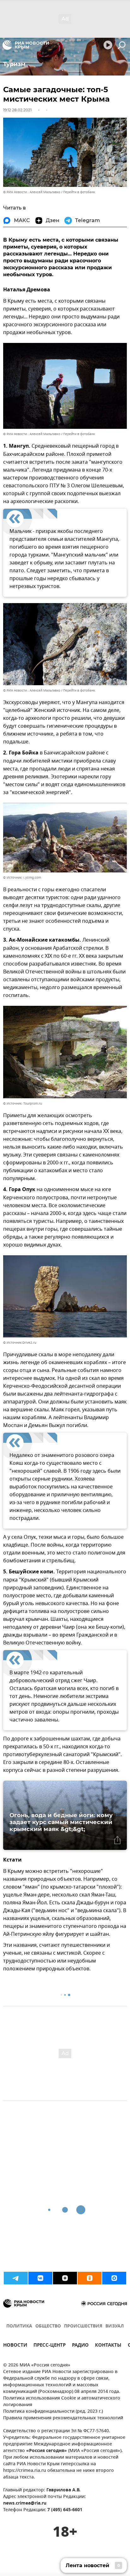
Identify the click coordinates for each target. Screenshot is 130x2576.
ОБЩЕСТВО (48, 2326)
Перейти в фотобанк (79, 192)
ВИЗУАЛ (115, 2326)
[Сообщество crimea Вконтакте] (40, 2278)
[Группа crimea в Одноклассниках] (90, 2278)
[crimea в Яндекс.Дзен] (65, 2278)
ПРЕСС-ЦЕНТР (50, 2346)
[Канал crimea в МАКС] (114, 2278)
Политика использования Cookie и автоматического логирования (62, 2402)
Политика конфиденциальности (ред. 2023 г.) (53, 2412)
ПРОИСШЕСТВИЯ (83, 2326)
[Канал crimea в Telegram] (16, 2278)
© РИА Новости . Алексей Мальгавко (32, 192)
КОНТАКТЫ (108, 2346)
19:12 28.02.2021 (17, 110)
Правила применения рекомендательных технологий (63, 2418)
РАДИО (80, 2346)
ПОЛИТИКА (19, 2326)
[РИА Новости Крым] (26, 45)
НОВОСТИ (15, 2346)
